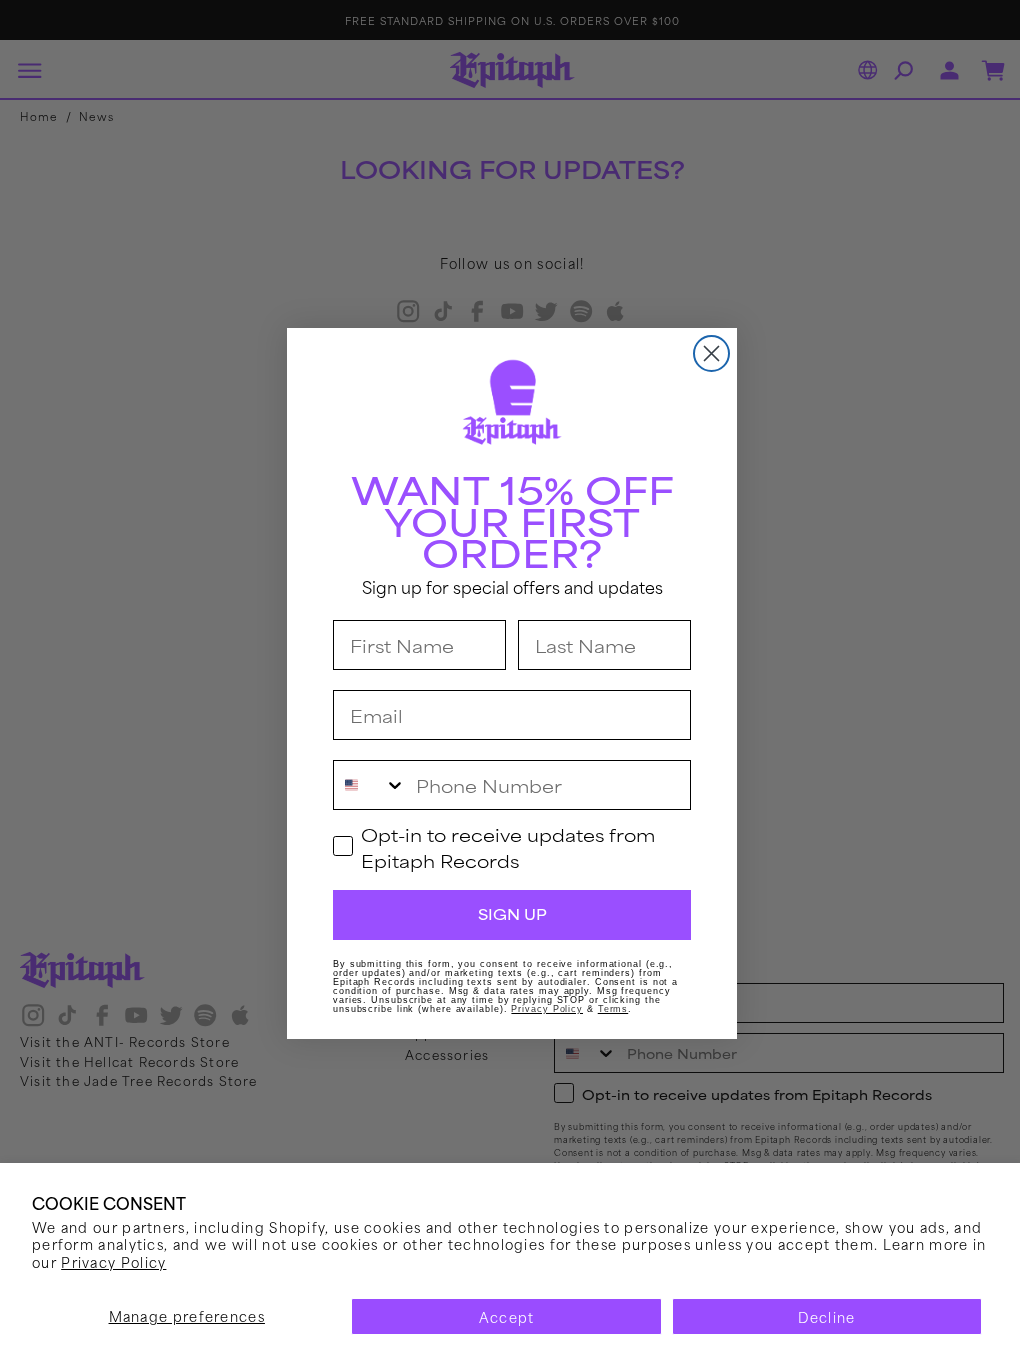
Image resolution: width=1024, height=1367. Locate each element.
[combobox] (363, 785)
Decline (814, 1316)
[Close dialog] (704, 353)
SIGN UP (504, 914)
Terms (605, 1009)
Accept (499, 1316)
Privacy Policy (175, 1261)
